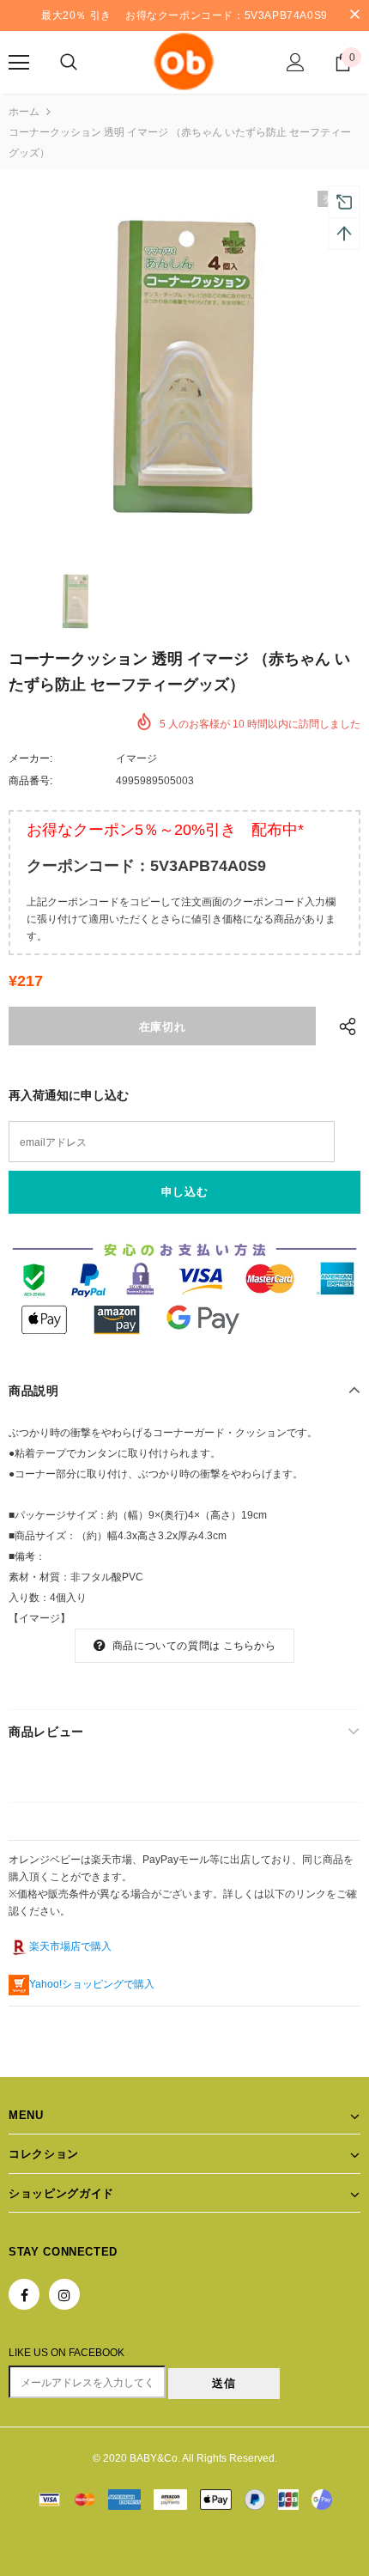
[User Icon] (296, 62)
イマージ (136, 758)
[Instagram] (64, 2294)
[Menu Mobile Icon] (19, 63)
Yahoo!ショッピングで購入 (92, 1984)
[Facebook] (24, 2294)
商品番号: (30, 781)
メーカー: (30, 758)
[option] (184, 367)
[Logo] (184, 61)
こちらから (249, 1646)
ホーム (24, 112)
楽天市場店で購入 (70, 1946)
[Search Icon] (69, 63)
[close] (354, 15)
